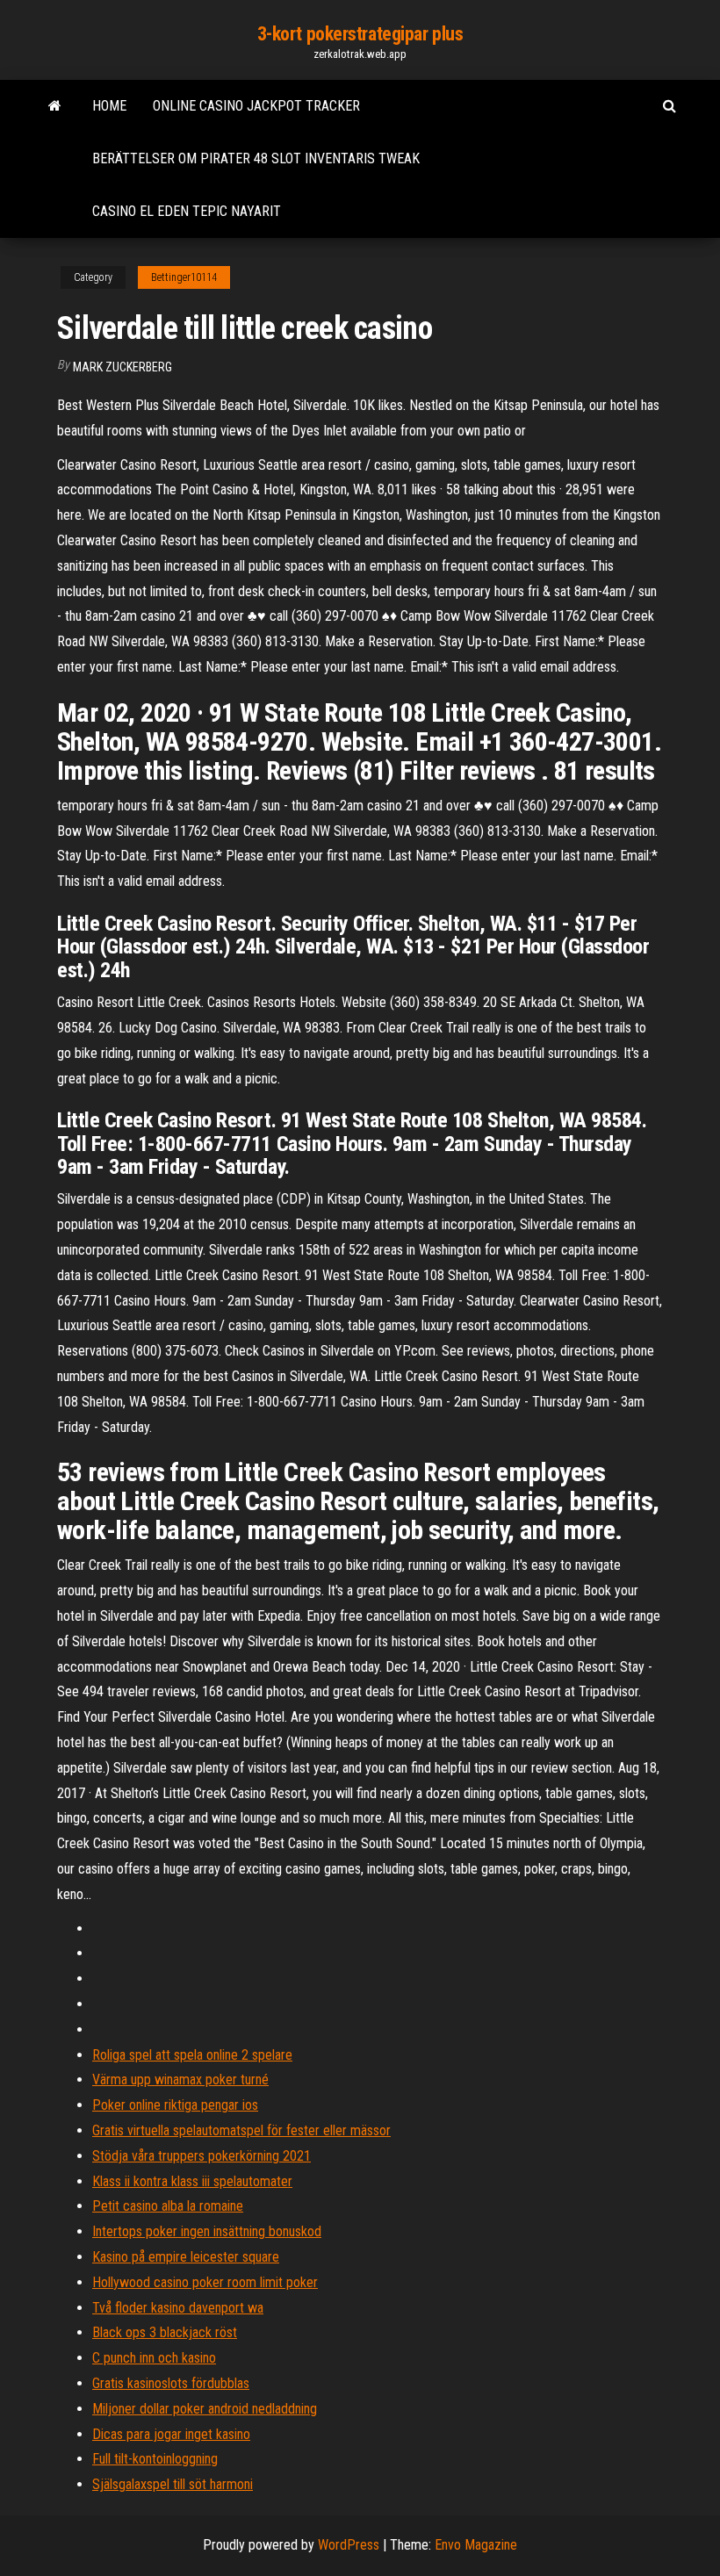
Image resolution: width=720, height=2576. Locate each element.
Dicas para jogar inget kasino (171, 2434)
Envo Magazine (476, 2545)
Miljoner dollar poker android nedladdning (205, 2409)
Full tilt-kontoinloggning (155, 2459)
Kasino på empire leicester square (186, 2257)
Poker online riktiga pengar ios (175, 2105)
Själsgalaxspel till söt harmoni (173, 2484)
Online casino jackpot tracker (256, 106)
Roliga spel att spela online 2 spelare (192, 2055)
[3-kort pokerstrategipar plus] (55, 106)
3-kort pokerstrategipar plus (360, 34)
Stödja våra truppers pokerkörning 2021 (202, 2156)
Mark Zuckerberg (122, 367)
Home (109, 106)
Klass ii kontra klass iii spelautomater (192, 2181)
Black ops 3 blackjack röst (165, 2332)
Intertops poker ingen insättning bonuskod (207, 2231)
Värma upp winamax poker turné (180, 2080)
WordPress (349, 2545)
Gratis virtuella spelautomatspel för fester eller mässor (241, 2130)
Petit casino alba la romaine (168, 2206)
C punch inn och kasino (154, 2358)
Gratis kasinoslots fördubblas (171, 2383)
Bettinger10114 (184, 277)
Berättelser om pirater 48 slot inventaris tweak (256, 158)
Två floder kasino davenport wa (178, 2308)
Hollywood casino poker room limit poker (205, 2282)
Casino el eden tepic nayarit (187, 211)
